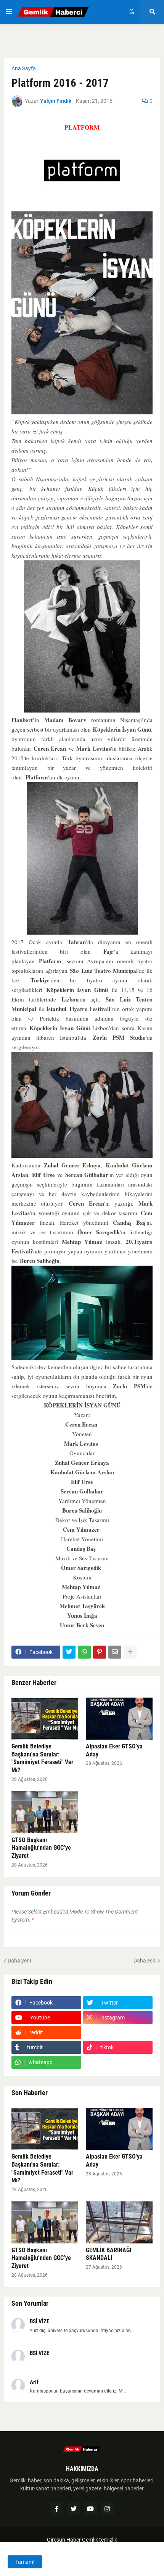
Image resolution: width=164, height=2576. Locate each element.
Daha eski (145, 1961)
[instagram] (107, 2509)
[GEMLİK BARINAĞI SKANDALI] (119, 2222)
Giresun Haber (64, 2540)
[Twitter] (69, 1652)
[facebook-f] (57, 2509)
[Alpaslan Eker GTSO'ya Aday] (119, 1719)
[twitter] (74, 2509)
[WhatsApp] (84, 1652)
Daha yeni (19, 1961)
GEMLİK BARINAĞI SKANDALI (109, 2254)
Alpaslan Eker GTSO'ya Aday (114, 1750)
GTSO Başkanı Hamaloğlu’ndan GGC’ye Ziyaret (41, 1848)
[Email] (115, 1652)
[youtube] (90, 2509)
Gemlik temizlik (100, 2540)
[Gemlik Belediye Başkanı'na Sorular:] (45, 1719)
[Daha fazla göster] (130, 1652)
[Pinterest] (100, 1652)
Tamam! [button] (25, 2562)
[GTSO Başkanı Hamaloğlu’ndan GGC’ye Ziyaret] (45, 1812)
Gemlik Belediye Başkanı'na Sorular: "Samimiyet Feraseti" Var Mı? (42, 1758)
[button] (9, 12)
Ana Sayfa (24, 68)
